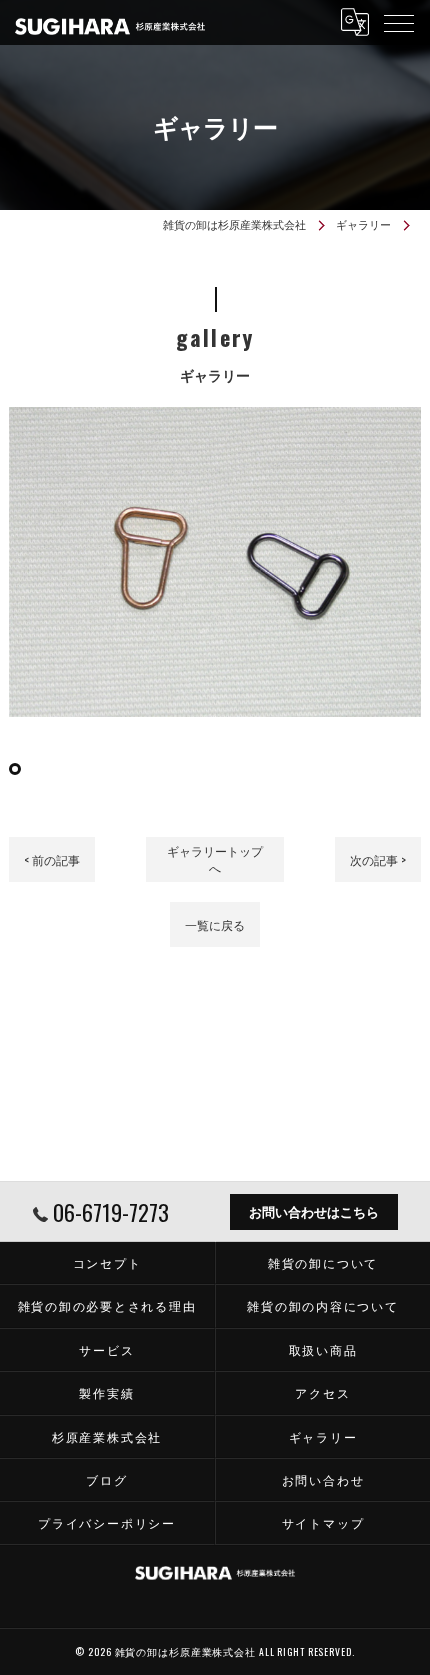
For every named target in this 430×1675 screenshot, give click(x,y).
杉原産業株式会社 (107, 1436)
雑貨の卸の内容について (322, 1305)
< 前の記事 (52, 859)
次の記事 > (378, 859)
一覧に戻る (215, 924)
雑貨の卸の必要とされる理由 (107, 1305)
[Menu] (399, 22)
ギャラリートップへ (215, 859)
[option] (215, 562)
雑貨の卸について (323, 1262)
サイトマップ (323, 1522)
